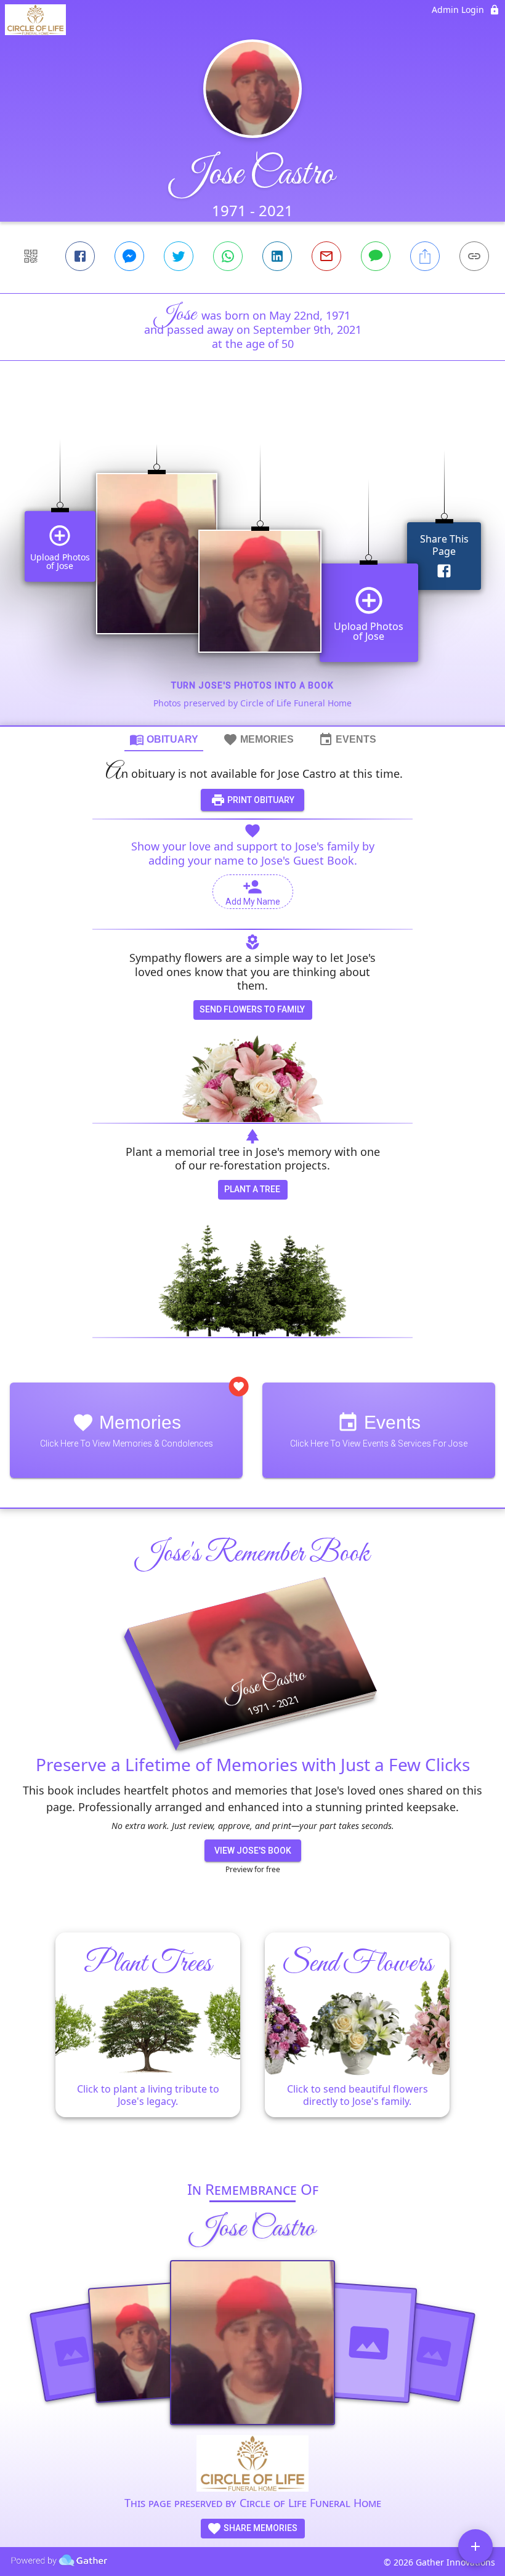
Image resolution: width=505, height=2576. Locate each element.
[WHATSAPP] (228, 256)
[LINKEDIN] (277, 256)
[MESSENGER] (129, 256)
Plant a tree (252, 1189)
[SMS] (376, 256)
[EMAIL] (326, 256)
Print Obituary (260, 800)
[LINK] (474, 256)
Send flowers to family (252, 1009)
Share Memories (260, 2528)
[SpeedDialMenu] (475, 2546)
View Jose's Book (253, 1851)
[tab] (164, 739)
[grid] (252, 564)
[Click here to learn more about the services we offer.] (252, 2465)
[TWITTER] (179, 256)
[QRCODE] (31, 256)
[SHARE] (425, 256)
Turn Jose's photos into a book (252, 685)
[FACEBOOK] (80, 256)
